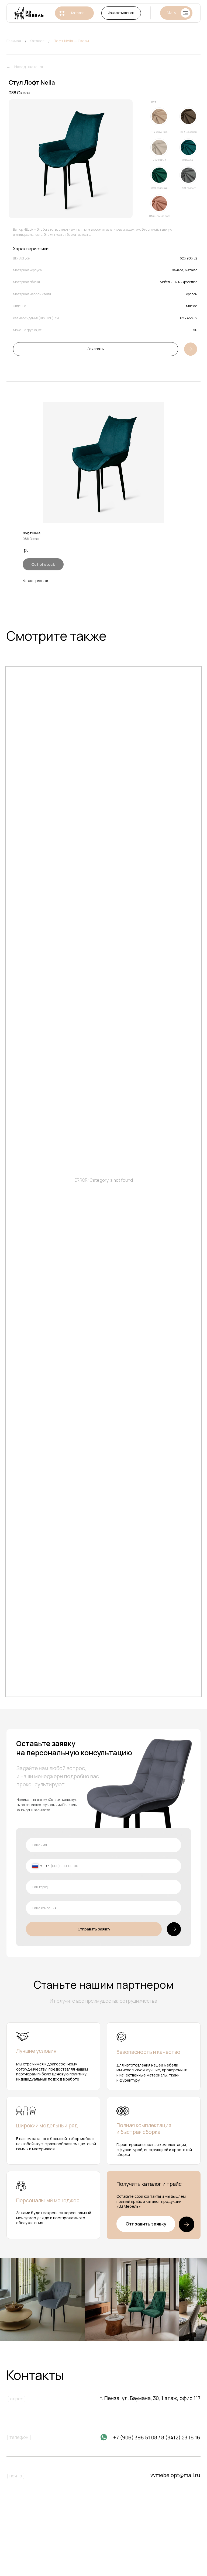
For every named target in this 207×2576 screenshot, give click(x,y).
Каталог (78, 13)
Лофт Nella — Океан (71, 41)
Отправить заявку (94, 1929)
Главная (14, 41)
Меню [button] (171, 13)
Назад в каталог (29, 67)
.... (13, 67)
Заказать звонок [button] (121, 13)
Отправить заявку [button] (146, 2224)
